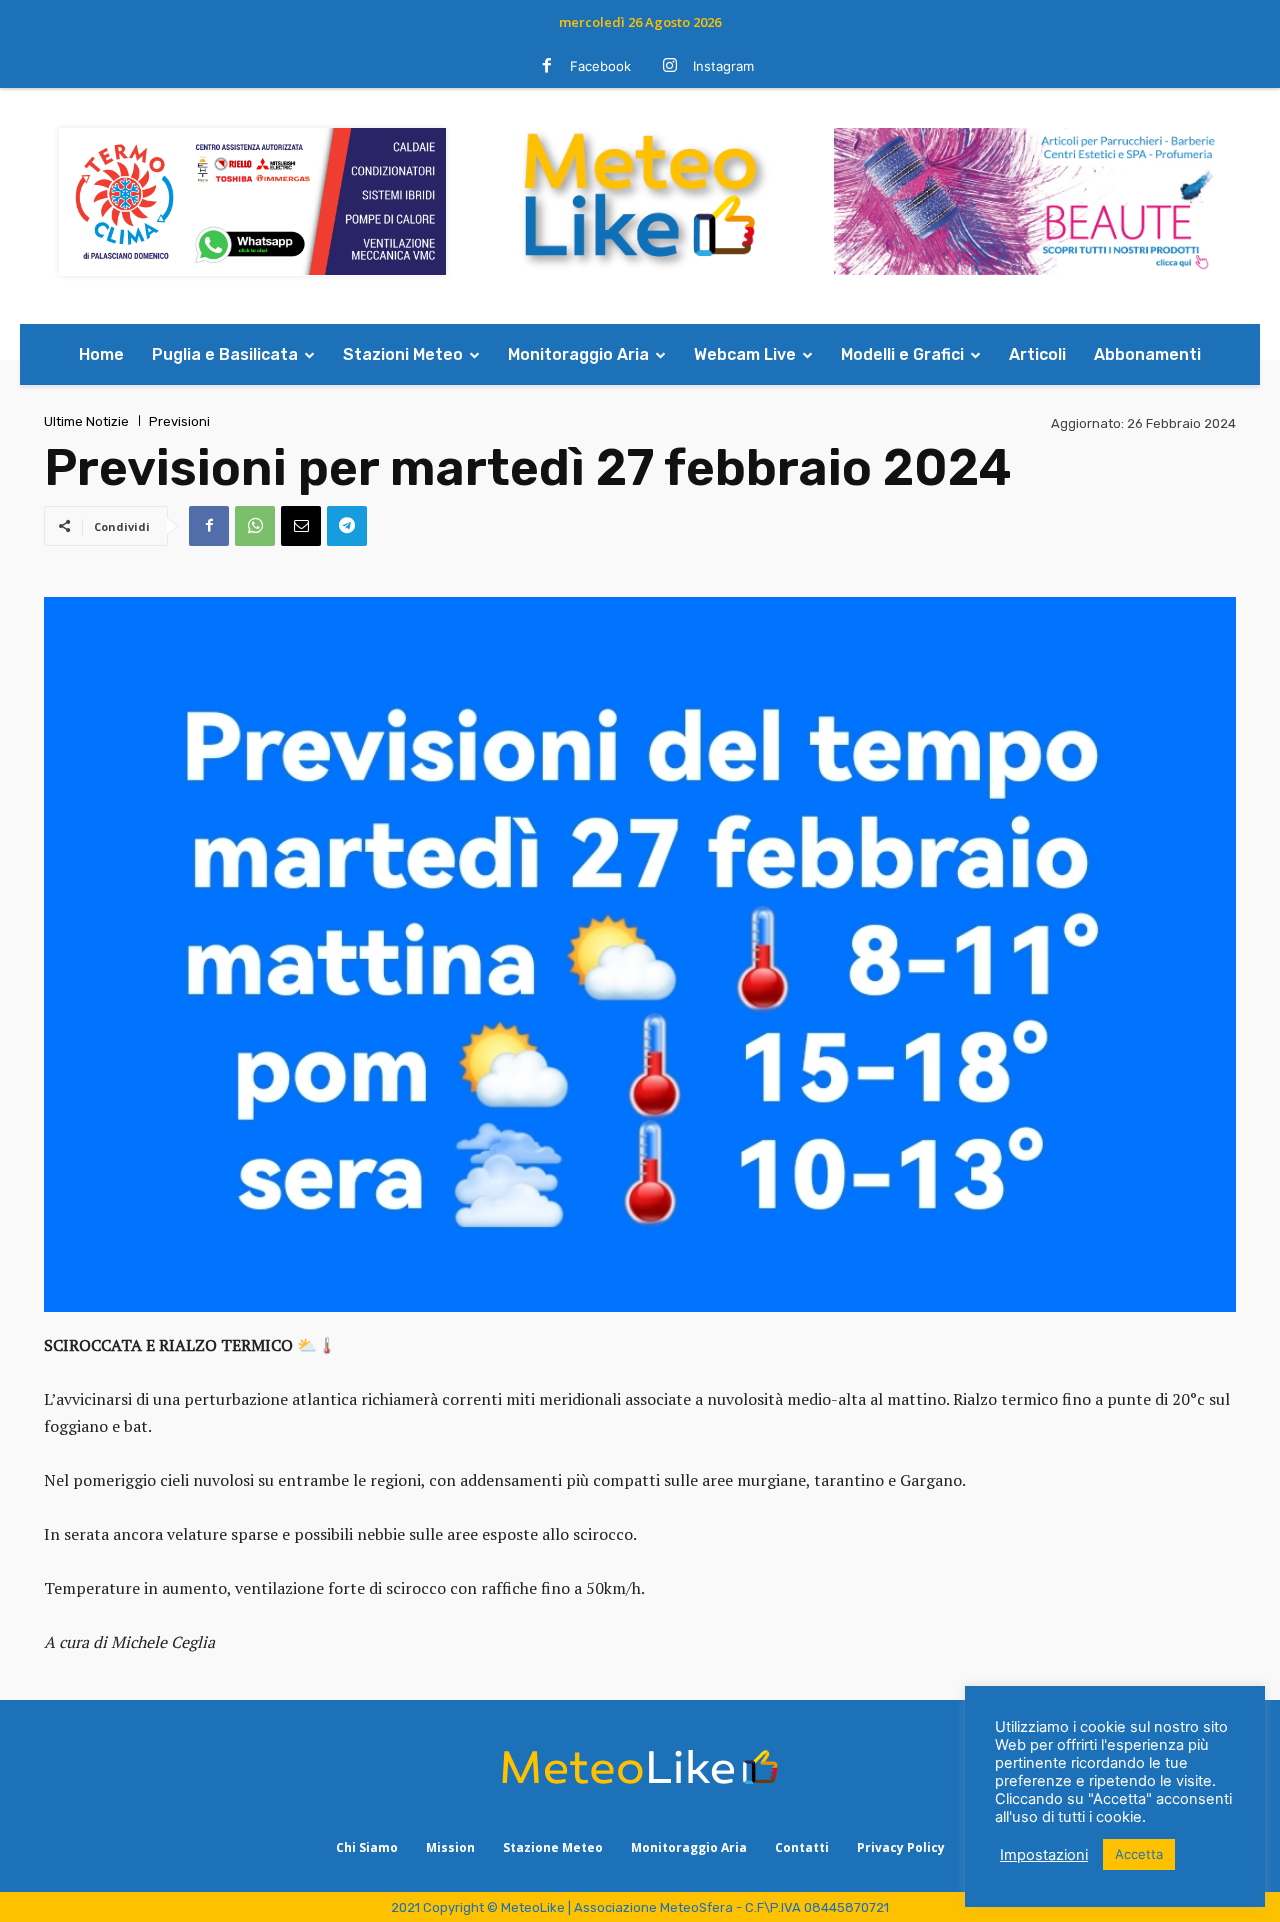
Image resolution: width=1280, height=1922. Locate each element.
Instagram (723, 66)
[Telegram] (347, 526)
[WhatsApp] (255, 526)
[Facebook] (547, 67)
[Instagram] (670, 67)
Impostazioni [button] (1044, 1855)
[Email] (301, 526)
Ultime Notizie (86, 421)
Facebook (600, 66)
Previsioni (179, 421)
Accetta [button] (1139, 1854)
